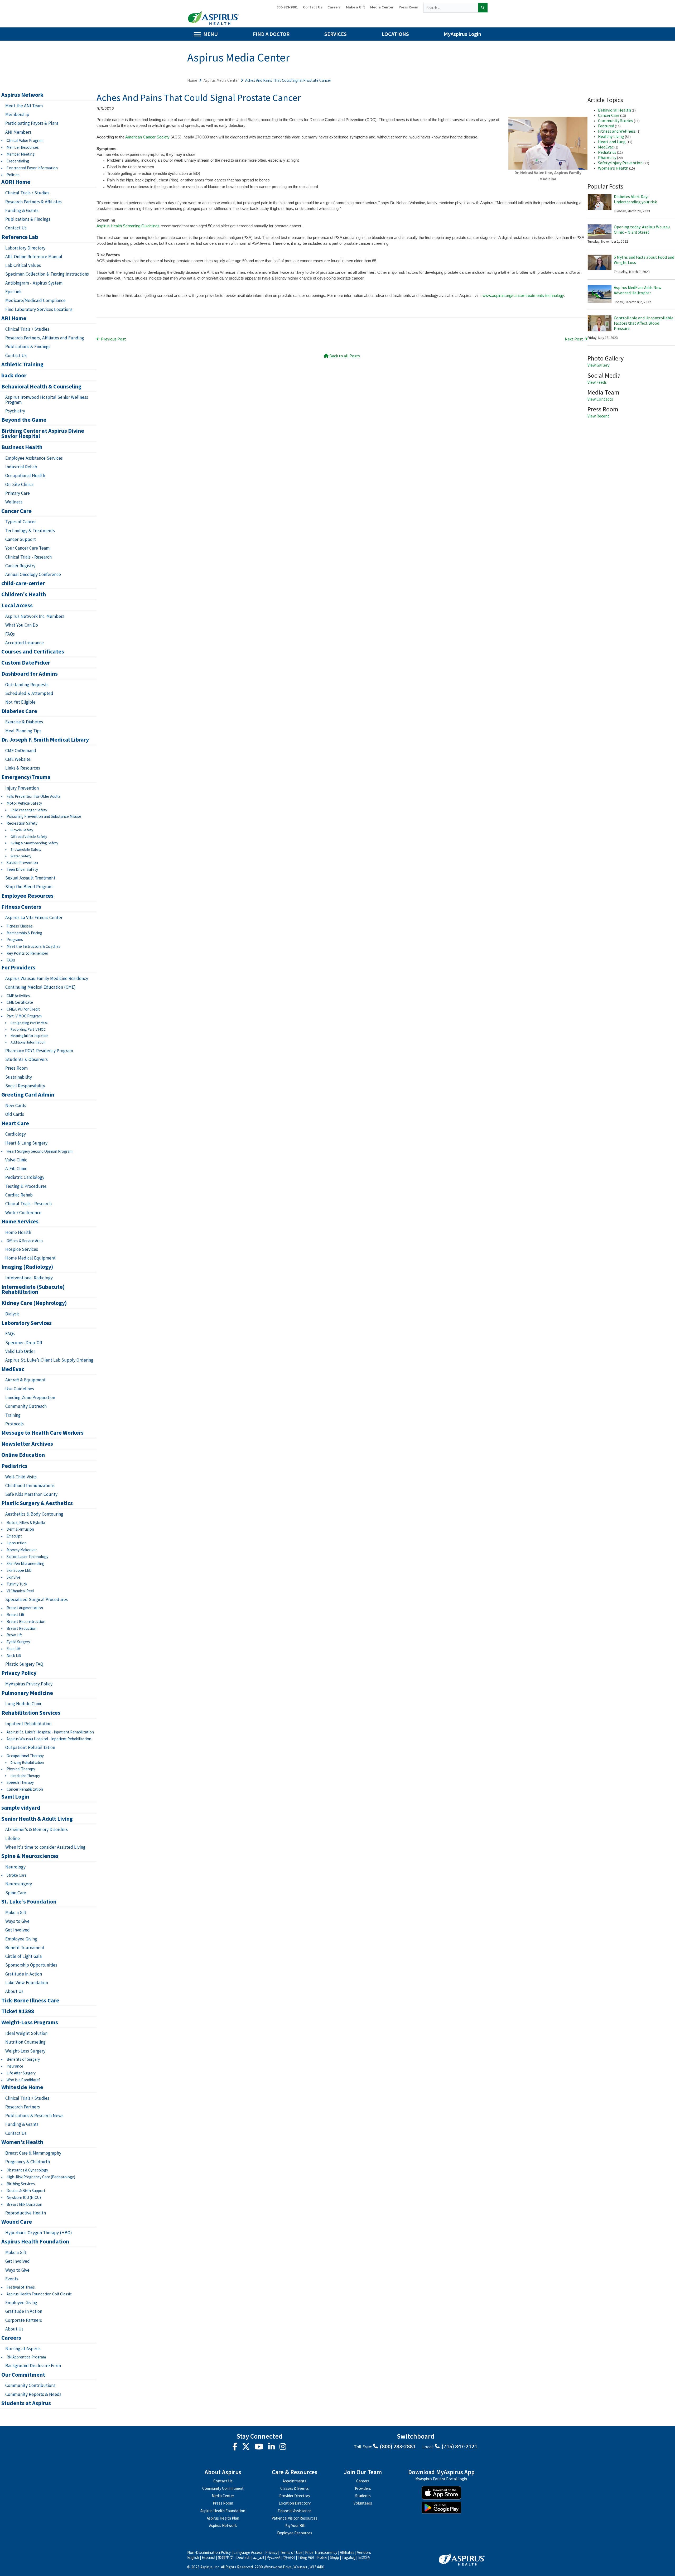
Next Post (574, 339)
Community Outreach (26, 1406)
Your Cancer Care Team (27, 548)
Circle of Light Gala (23, 1956)
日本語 (364, 2557)
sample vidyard (21, 1808)
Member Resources (23, 147)
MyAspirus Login (462, 34)
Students (363, 2496)
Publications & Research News (34, 2116)
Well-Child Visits (21, 1477)
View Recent (598, 416)
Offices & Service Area (25, 1241)
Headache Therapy (25, 1776)
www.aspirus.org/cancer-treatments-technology (523, 296)
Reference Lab (20, 237)
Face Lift (14, 1649)
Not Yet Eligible (20, 702)
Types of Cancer (21, 522)
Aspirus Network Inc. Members (35, 616)
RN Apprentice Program (26, 2357)
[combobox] (451, 8)
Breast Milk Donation (24, 2204)
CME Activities (18, 996)
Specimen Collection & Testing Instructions (47, 274)
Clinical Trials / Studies (27, 193)
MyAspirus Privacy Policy (29, 1684)
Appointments (295, 2481)
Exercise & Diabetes (24, 722)
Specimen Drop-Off (24, 1343)
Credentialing (18, 161)
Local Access (17, 605)
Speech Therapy (20, 1782)
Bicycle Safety (22, 830)
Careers (334, 7)
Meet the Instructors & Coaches (33, 946)
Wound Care (17, 2222)
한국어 (289, 2557)
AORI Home (16, 182)
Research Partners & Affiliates (33, 202)
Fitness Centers (21, 907)
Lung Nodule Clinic (24, 1704)
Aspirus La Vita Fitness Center (34, 917)
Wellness (14, 502)
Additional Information (28, 1042)
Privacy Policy (19, 1673)
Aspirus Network (22, 95)
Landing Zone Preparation (30, 1397)
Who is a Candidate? (23, 2080)
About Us (14, 1991)
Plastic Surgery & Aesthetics (37, 1503)
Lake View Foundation (27, 1983)
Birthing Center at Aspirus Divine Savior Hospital (43, 434)
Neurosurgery (19, 1884)
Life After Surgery (21, 2073)
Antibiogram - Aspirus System (34, 283)
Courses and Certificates (33, 652)
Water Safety (21, 856)
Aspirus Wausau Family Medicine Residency (47, 978)
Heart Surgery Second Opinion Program (40, 1151)
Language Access (248, 2552)
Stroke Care (17, 1875)
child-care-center (23, 583)
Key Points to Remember (27, 953)
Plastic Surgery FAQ (24, 1664)
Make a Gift (355, 7)
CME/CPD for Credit (23, 1009)
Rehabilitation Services (31, 1713)
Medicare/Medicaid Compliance (35, 300)
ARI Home (14, 318)
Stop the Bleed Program (29, 887)
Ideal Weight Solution (26, 2033)
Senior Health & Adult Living (37, 1819)
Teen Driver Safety (22, 869)
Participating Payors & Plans (32, 123)
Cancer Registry (20, 566)
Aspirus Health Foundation (35, 2242)
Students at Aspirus (26, 2403)
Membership (17, 114)
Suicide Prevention (22, 862)
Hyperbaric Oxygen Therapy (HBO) (39, 2233)
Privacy (271, 2552)
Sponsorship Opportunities (31, 1965)
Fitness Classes (20, 926)
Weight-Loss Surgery (25, 2051)
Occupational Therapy (25, 1756)
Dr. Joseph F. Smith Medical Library (45, 740)
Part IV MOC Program (24, 1016)
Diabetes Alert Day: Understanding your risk (635, 199)
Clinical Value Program (25, 140)
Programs (15, 939)
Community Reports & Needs (33, 2394)
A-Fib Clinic (16, 1169)
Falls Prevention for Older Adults (34, 796)
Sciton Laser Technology (27, 1557)
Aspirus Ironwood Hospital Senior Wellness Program (47, 400)
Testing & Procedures (26, 1186)
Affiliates (347, 2552)
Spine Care (16, 1893)
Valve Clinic (16, 1160)
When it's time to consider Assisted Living (45, 1847)
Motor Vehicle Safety (24, 803)
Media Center (382, 7)
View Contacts (600, 399)
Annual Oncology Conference (33, 574)
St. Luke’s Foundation (29, 1902)
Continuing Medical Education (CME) (40, 987)
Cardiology (16, 1134)
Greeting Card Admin (28, 1095)
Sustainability (19, 1077)
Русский (274, 2557)
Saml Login (15, 1797)
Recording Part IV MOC (28, 1029)
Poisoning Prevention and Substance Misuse (44, 816)
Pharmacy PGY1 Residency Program (39, 1051)
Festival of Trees (21, 2287)
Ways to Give (17, 1921)
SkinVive (13, 1577)
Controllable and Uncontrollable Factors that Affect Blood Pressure (644, 323)
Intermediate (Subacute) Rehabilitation (33, 1290)
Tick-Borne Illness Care (30, 2001)
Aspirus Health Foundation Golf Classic (39, 2294)
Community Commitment (223, 2488)
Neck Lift (14, 1655)
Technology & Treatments (30, 531)
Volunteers (363, 2503)
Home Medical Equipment (30, 1258)
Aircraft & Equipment (25, 1380)
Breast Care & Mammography (33, 2153)
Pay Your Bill (295, 2525)
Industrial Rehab (21, 467)
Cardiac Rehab (19, 1195)
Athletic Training (22, 364)
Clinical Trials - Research (28, 557)
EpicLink (13, 292)
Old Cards (15, 1114)
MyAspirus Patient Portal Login (441, 2479)
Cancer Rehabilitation (25, 1789)
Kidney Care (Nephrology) (34, 1303)
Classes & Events (295, 2488)
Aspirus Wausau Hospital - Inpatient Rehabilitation (49, 1739)
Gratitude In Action (24, 2311)
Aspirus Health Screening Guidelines (128, 226)
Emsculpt (14, 1536)
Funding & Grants (22, 210)
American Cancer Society (147, 137)
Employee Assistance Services (34, 458)
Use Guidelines (20, 1389)
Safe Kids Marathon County (31, 1494)
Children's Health (24, 594)
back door (14, 376)
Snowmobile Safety (26, 850)
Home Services (20, 1222)
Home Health (18, 1232)
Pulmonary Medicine (27, 1693)
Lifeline (13, 1838)
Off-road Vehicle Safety (29, 837)
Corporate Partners (24, 2320)
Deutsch (243, 2557)
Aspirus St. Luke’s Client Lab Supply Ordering (49, 1360)
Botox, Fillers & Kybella (26, 1523)
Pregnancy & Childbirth (28, 2162)
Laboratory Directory (25, 248)
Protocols (15, 1424)
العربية (259, 2557)
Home (192, 80)
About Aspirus (223, 2472)
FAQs (10, 634)
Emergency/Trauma (26, 777)
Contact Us (313, 7)
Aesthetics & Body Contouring (34, 1514)
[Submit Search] (483, 8)
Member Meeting (21, 154)
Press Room (408, 7)
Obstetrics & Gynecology (27, 2170)
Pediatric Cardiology (25, 1177)
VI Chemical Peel (20, 1591)
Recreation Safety (22, 823)
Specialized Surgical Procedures (37, 1599)
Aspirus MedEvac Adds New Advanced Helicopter (638, 290)
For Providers (18, 968)
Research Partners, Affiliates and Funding (45, 338)
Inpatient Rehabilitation (28, 1724)
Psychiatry (15, 411)
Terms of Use (291, 2552)
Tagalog (349, 2557)
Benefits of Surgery (23, 2059)
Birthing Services (21, 2184)
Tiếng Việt (306, 2557)
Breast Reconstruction (26, 1621)
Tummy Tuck (17, 1584)
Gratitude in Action (24, 1974)
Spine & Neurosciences (30, 1856)
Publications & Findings (28, 219)
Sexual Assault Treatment (30, 878)
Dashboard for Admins (30, 674)
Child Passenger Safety (29, 810)
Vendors (364, 2552)
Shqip (334, 2557)
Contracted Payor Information (32, 168)
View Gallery (598, 365)
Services (336, 34)
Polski (322, 2557)
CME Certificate (20, 1002)
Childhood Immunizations (30, 1486)
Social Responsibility (25, 1086)
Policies (13, 175)
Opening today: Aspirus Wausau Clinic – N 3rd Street (642, 229)
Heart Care (15, 1123)
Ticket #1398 (18, 2011)
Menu (211, 34)
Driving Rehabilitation (27, 1763)
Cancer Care (16, 511)
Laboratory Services (26, 1323)
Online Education (23, 1455)
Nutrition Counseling (25, 2042)
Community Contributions (30, 2385)
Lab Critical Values (23, 265)
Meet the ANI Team (24, 106)
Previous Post (113, 339)
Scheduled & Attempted (29, 693)
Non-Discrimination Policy (209, 2552)
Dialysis (12, 1314)
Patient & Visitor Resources (295, 2518)
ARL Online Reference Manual (34, 257)
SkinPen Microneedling (25, 1563)
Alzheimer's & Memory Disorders (37, 1829)
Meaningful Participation (29, 1036)
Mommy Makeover (22, 1550)
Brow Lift (14, 1635)
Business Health (22, 447)
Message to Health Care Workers (42, 1433)
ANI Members (18, 132)
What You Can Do (22, 625)
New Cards (16, 1106)
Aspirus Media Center (221, 80)
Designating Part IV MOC (29, 1023)
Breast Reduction (21, 1628)
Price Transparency (321, 2552)
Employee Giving (21, 1939)
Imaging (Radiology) (27, 1267)
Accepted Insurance (25, 643)
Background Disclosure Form (33, 2366)
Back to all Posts (344, 356)
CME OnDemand (21, 751)
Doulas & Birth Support (26, 2191)
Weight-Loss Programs (30, 2022)
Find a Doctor (271, 34)
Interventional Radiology (29, 1278)
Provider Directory (295, 2496)
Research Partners (23, 2107)
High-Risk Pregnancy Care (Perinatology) (41, 2177)
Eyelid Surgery (18, 1642)
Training (13, 1415)
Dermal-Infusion (20, 1529)
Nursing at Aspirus (23, 2349)
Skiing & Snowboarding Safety (34, 843)
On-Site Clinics (19, 484)
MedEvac (13, 1369)
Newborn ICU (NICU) (24, 2197)
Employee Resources (27, 896)
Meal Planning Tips (23, 731)
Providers (363, 2488)
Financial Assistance (295, 2511)
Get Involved (18, 1930)
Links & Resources (23, 768)
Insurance (15, 2066)
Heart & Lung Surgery (26, 1143)
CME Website (18, 759)
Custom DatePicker (26, 663)
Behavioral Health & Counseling (41, 387)
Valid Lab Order (20, 1351)
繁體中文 (226, 2557)
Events (12, 2279)
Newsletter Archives (27, 1444)
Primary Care (18, 493)
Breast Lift (15, 1615)
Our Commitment (23, 2375)
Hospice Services (22, 1249)
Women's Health (22, 2142)
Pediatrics (14, 1466)
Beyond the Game (24, 420)
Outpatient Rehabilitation (30, 1747)
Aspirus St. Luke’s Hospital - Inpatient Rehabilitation (50, 1732)
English (193, 2557)
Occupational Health (25, 475)
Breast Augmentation (25, 1608)
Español (208, 2557)
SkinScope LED (19, 1570)
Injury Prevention (22, 788)
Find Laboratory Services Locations (39, 309)
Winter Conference (23, 1213)
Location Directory (295, 2503)
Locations (395, 34)
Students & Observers (26, 1059)
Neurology (15, 1867)
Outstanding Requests (27, 685)
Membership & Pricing (24, 933)
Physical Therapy (21, 1769)
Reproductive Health (26, 2213)
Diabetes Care (19, 711)
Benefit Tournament (25, 1948)
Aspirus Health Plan (223, 2518)
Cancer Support (21, 539)
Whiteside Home (22, 2087)
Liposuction (17, 1543)
